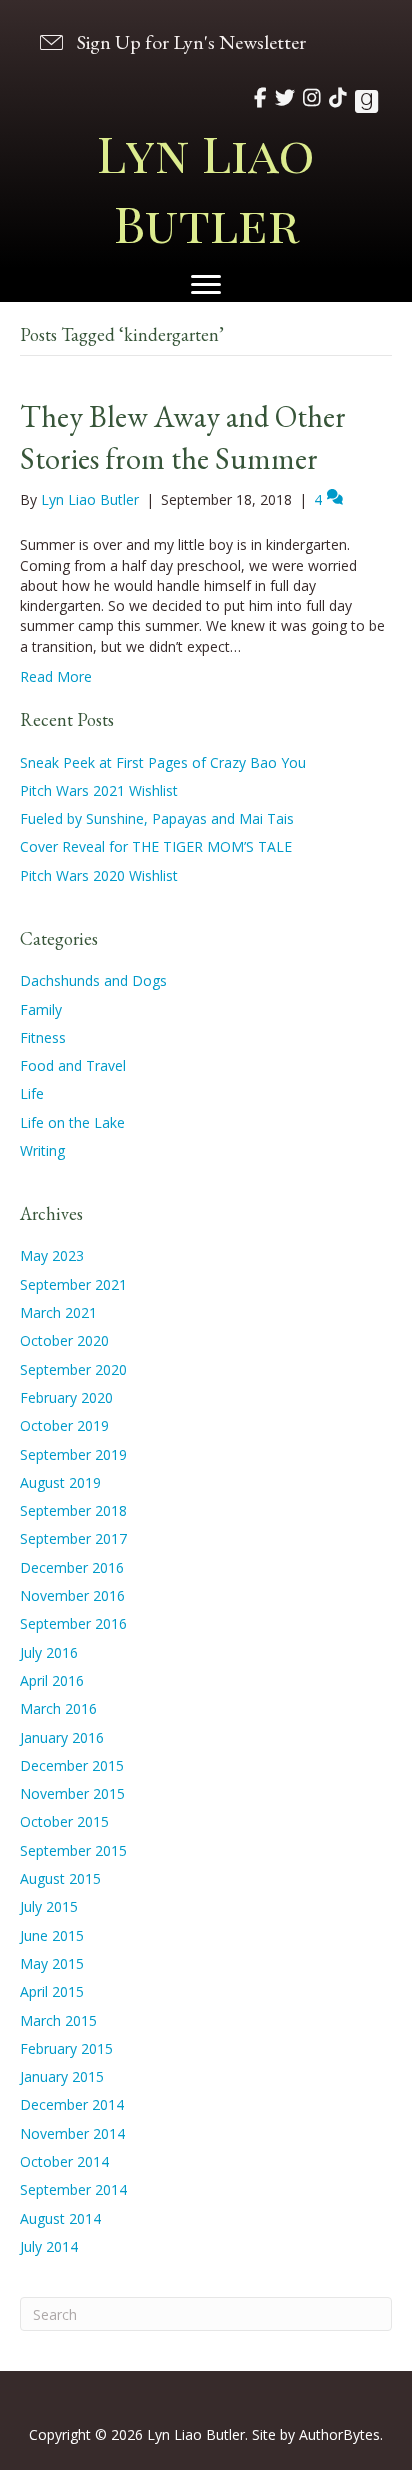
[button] (171, 41)
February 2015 (66, 2048)
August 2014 (60, 2218)
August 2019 (60, 1482)
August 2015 (60, 1878)
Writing (42, 1150)
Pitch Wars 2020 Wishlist (99, 875)
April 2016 (52, 1680)
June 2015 (52, 1935)
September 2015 (73, 1850)
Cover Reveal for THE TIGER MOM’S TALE (156, 846)
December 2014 (72, 2104)
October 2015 (64, 1821)
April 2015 (52, 1991)
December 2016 (72, 1567)
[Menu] (206, 285)
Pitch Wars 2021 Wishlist (99, 790)
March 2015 (58, 2020)
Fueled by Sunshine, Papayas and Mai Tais (157, 818)
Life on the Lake (72, 1122)
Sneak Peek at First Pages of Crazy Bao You (163, 762)
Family (41, 1009)
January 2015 (62, 2076)
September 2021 (73, 1284)
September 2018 (73, 1510)
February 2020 (66, 1397)
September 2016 (73, 1623)
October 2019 (64, 1425)
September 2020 (73, 1369)
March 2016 (58, 1708)
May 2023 (52, 1255)
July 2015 (49, 1906)
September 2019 (73, 1454)
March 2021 (58, 1312)
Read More (56, 676)
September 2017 (73, 1538)
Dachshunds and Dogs (93, 980)
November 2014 (72, 2133)
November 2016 (72, 1595)
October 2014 (64, 2161)
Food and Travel (73, 1065)
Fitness (43, 1037)
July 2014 (49, 2246)
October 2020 (64, 1340)
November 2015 (72, 1793)
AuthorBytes (339, 2434)
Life (32, 1093)
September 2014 (73, 2189)
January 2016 (62, 1737)
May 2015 (52, 1963)
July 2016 (49, 1652)
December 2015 (72, 1765)
